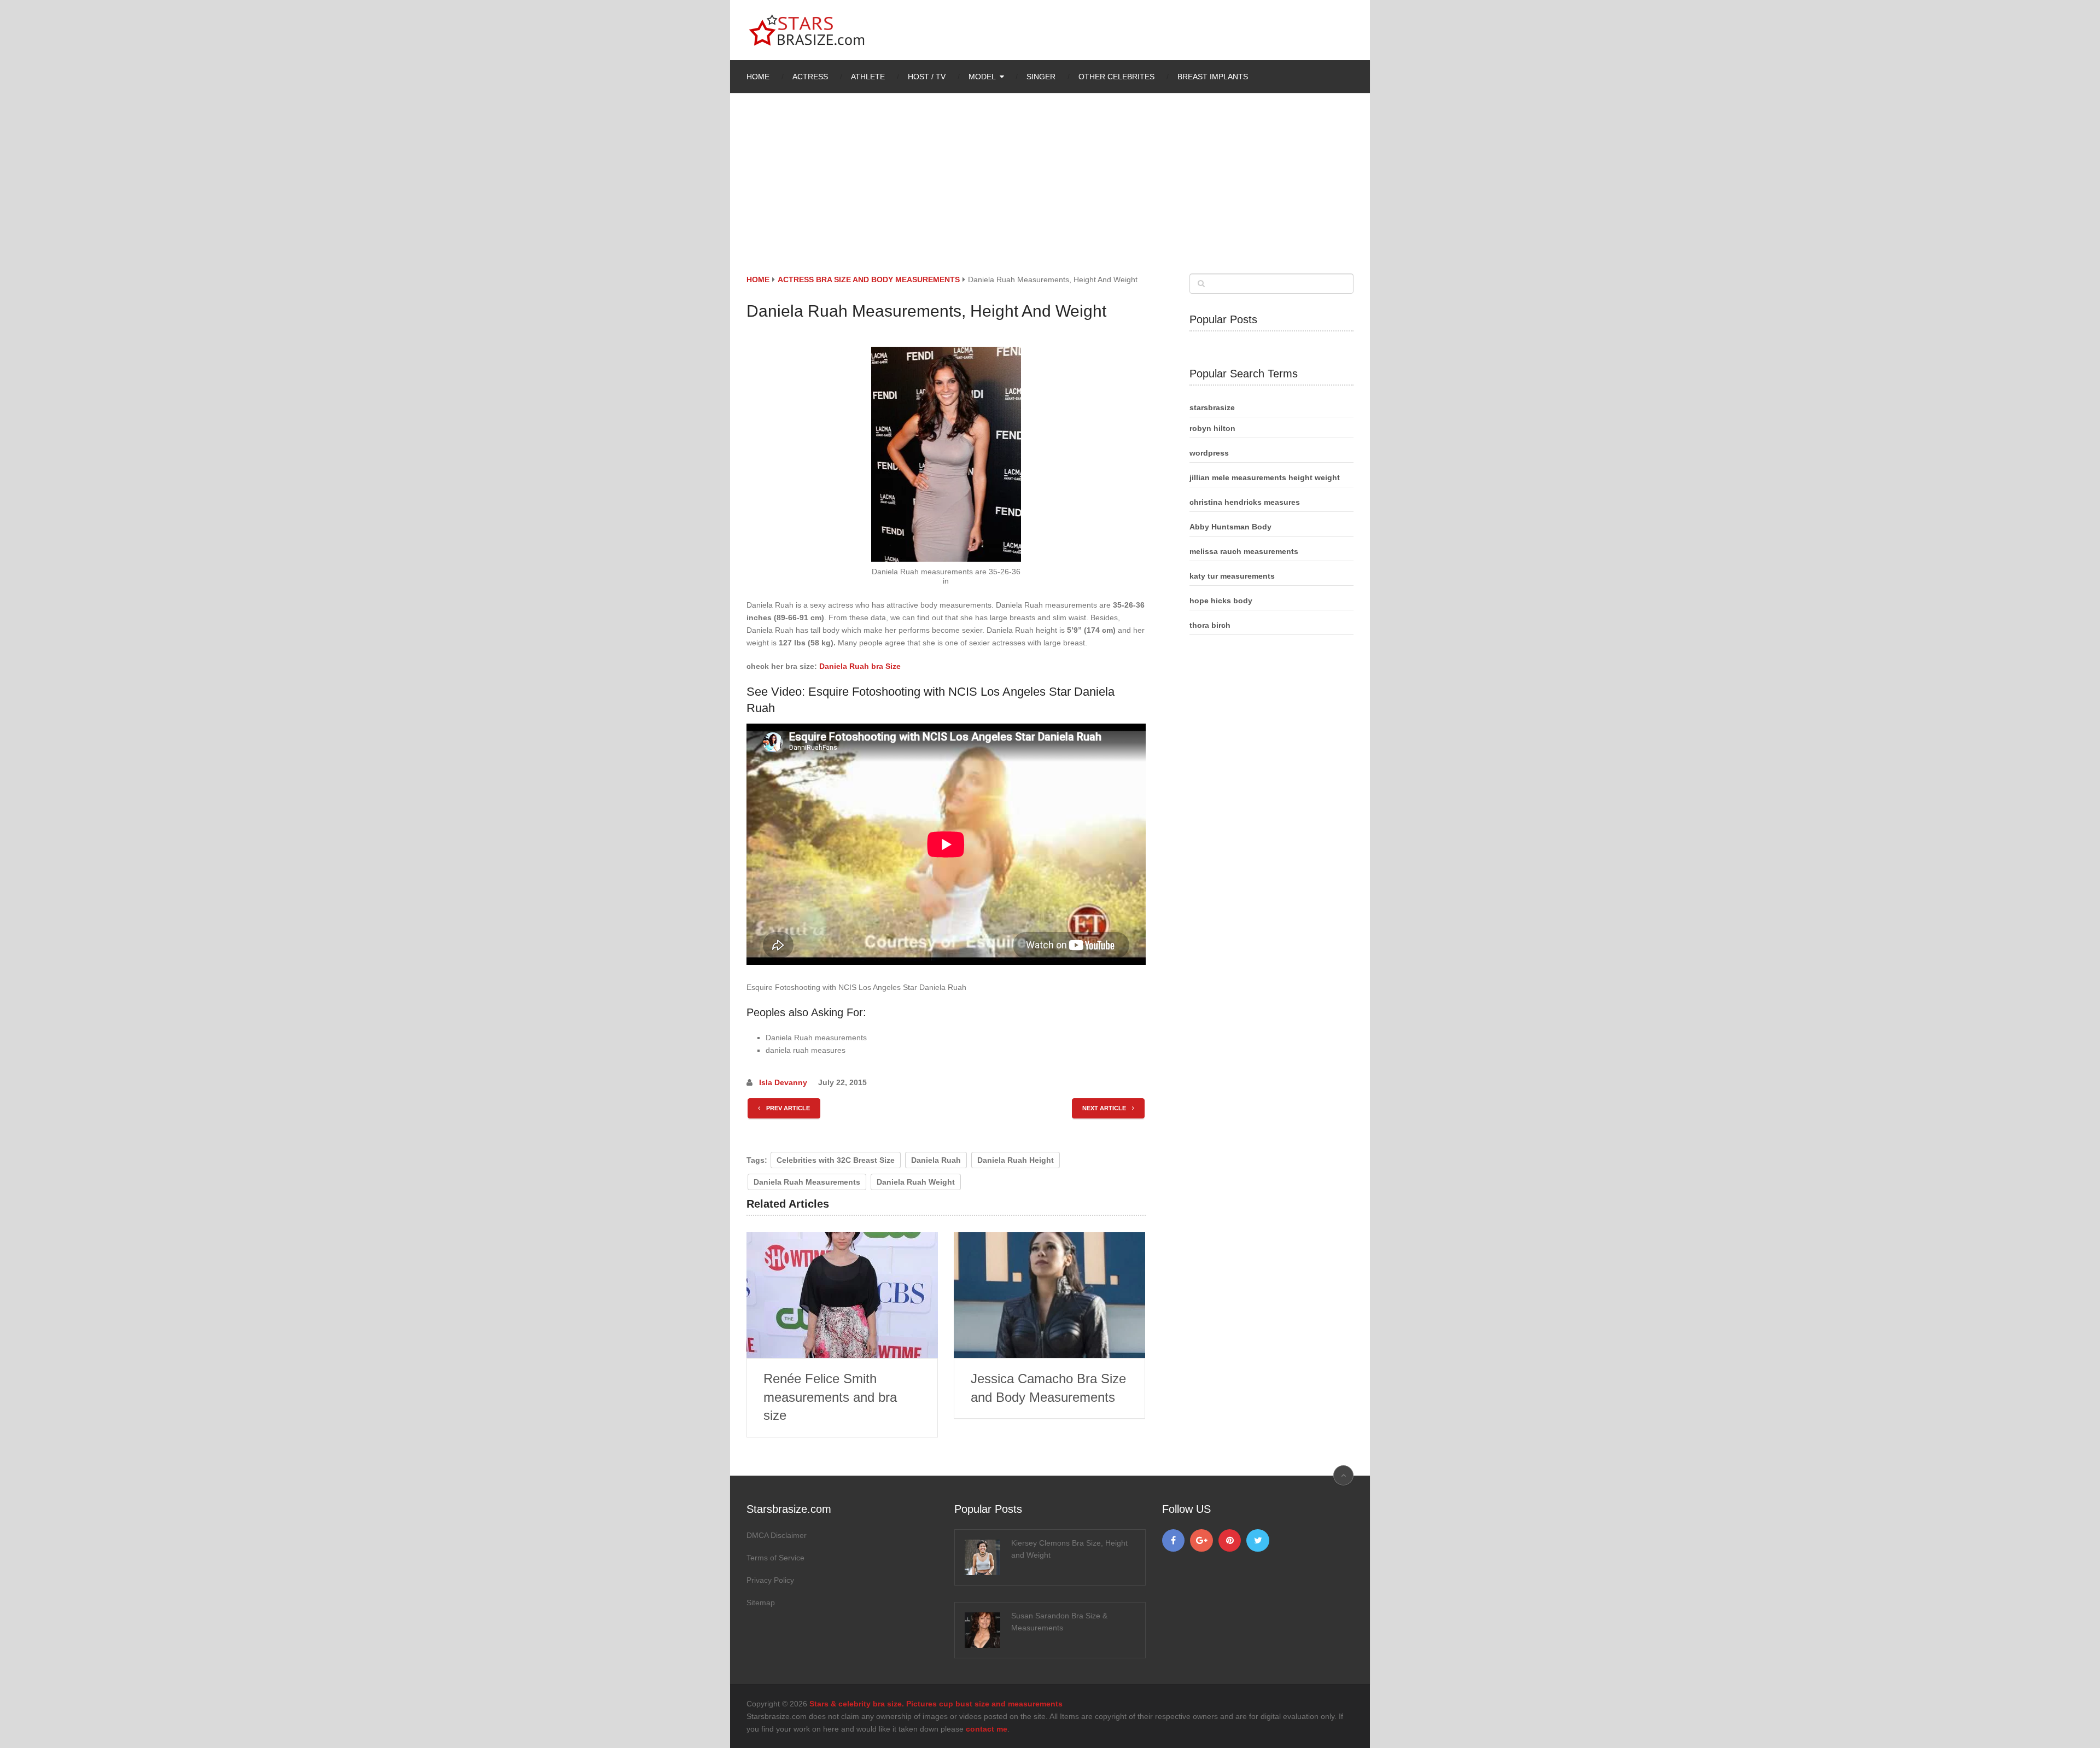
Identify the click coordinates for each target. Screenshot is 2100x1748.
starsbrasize (1212, 407)
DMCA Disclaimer (777, 1535)
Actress (810, 77)
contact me (987, 1729)
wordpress (1209, 453)
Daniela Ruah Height (1016, 1160)
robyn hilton (1212, 428)
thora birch (1210, 625)
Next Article (1105, 1108)
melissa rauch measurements (1244, 551)
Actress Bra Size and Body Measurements (869, 279)
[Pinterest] (1230, 1541)
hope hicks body (1221, 601)
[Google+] (1201, 1541)
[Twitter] (1258, 1541)
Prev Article (787, 1108)
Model (982, 77)
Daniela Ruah (936, 1160)
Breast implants (1213, 77)
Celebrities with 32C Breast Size (836, 1160)
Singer (1041, 77)
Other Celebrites (1116, 77)
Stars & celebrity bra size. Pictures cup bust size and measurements (936, 1704)
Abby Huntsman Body (1230, 527)
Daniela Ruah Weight (916, 1182)
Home (758, 77)
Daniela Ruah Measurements (807, 1182)
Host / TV (927, 77)
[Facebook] (1174, 1541)
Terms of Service (775, 1558)
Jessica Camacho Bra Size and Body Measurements (1048, 1388)
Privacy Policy (770, 1580)
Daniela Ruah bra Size (860, 666)
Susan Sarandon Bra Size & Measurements (1059, 1622)
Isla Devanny (783, 1082)
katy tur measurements (1232, 576)
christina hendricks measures (1245, 502)
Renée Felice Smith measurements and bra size (830, 1397)
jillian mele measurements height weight (1265, 477)
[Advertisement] (1050, 191)
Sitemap (761, 1603)
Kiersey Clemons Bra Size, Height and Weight (1069, 1549)
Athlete (868, 77)
